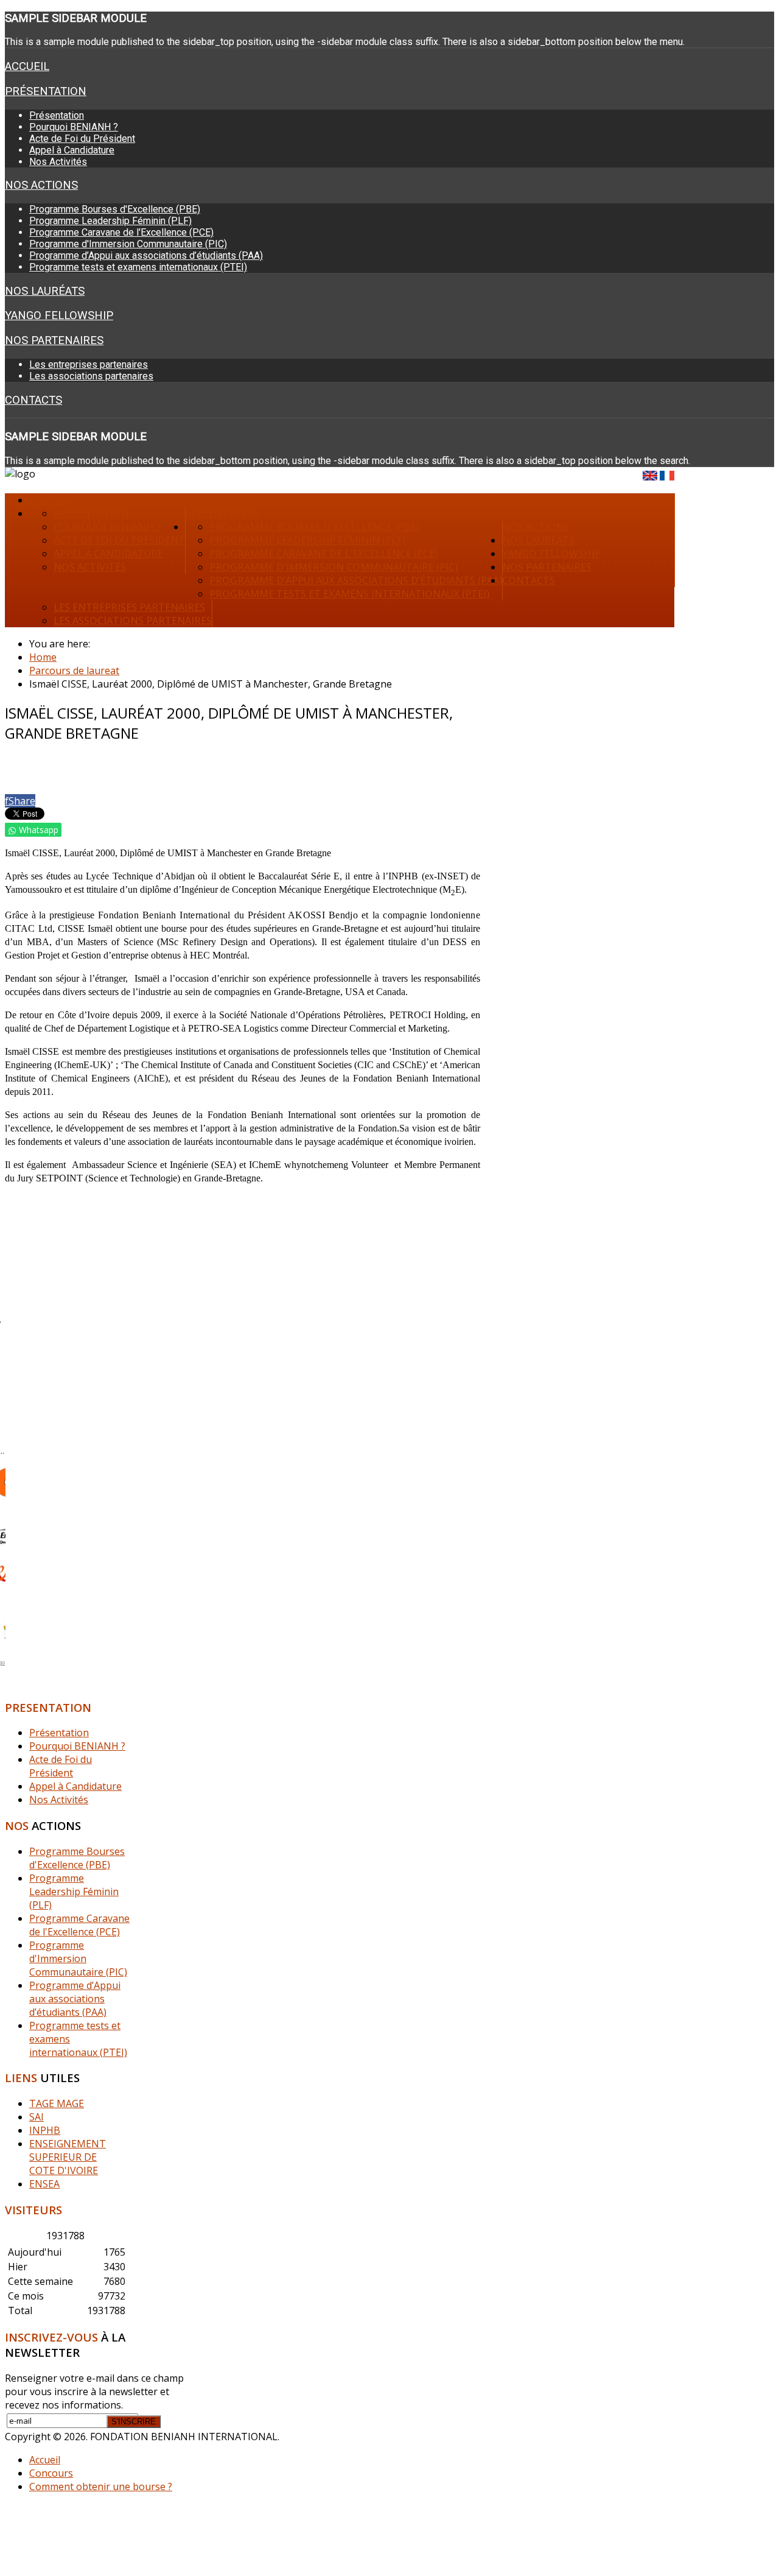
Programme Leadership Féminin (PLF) (110, 221)
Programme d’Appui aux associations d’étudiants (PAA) (146, 255)
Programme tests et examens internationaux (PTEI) (138, 267)
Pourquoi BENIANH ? (74, 127)
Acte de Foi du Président (82, 139)
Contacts (33, 400)
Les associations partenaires (91, 376)
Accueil (27, 66)
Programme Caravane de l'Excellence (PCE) (121, 232)
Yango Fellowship (59, 315)
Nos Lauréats (45, 291)
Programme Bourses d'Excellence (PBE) (115, 209)
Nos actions (41, 185)
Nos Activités (58, 162)
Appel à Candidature (72, 150)
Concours (51, 2473)
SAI (37, 2117)
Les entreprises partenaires (89, 364)
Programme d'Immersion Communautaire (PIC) (128, 244)
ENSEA (44, 2184)
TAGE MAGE (57, 2103)
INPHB (45, 2130)
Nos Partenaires (54, 340)
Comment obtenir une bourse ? (101, 2486)
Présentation (46, 91)
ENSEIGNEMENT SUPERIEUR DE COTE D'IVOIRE (68, 2157)
